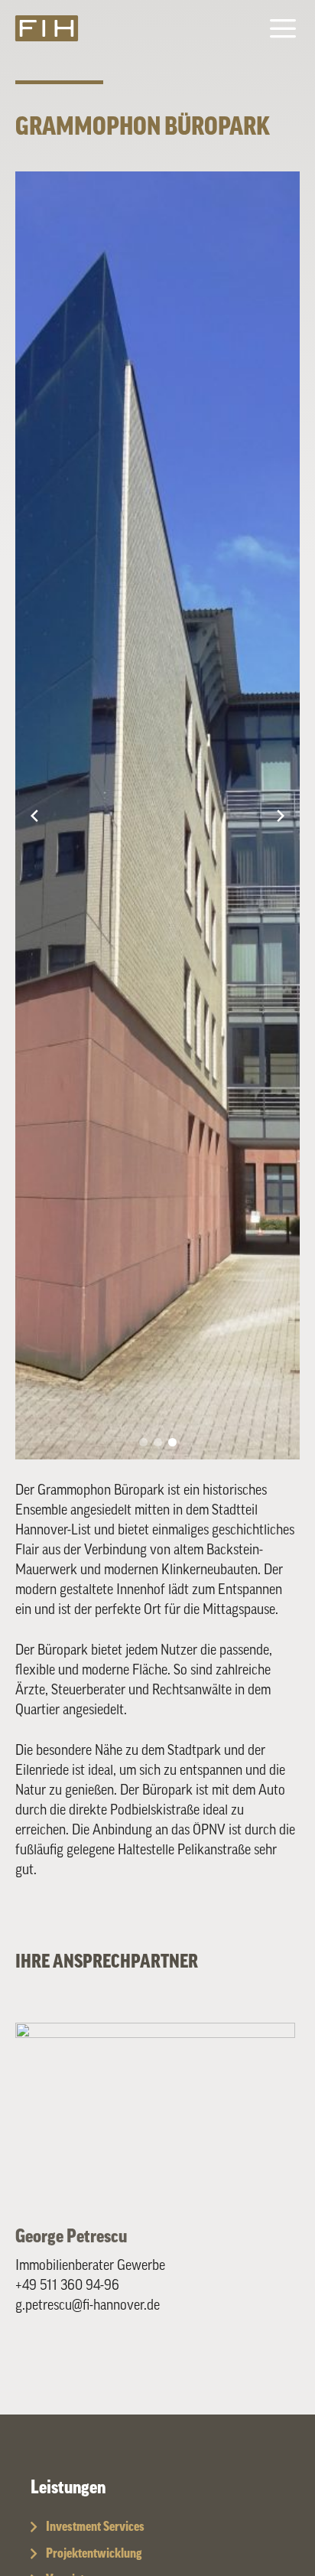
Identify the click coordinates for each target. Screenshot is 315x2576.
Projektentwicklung (94, 2553)
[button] (143, 1442)
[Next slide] (281, 816)
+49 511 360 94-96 (67, 2285)
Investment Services (95, 2527)
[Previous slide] (34, 816)
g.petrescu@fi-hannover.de (88, 2305)
